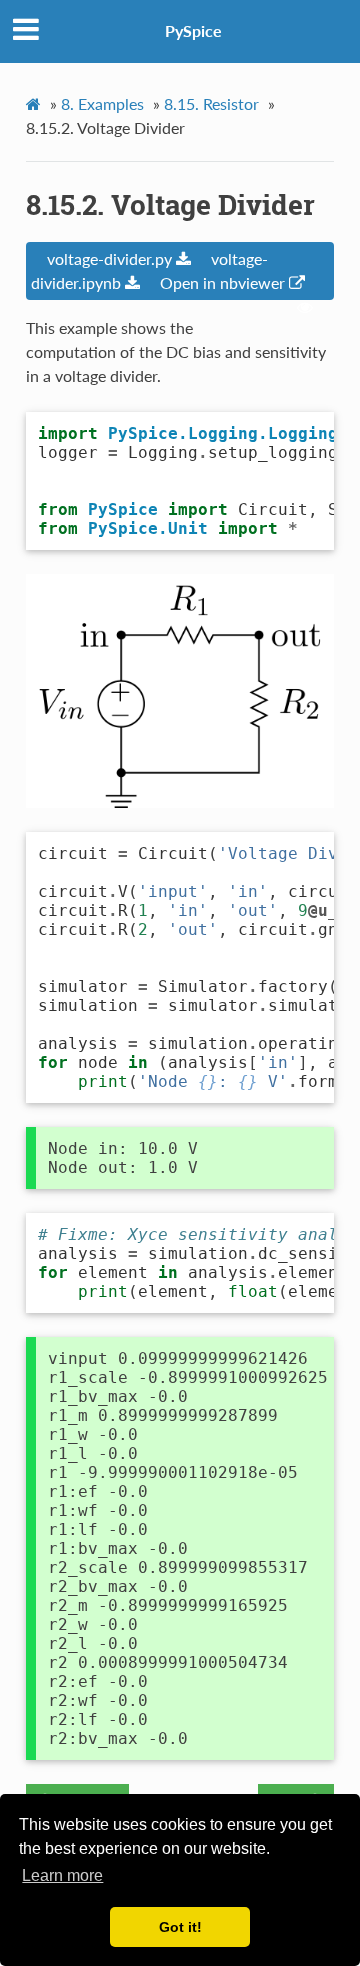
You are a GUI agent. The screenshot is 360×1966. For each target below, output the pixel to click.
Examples (102, 103)
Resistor (211, 103)
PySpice (193, 30)
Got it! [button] (180, 1927)
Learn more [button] (62, 1875)
